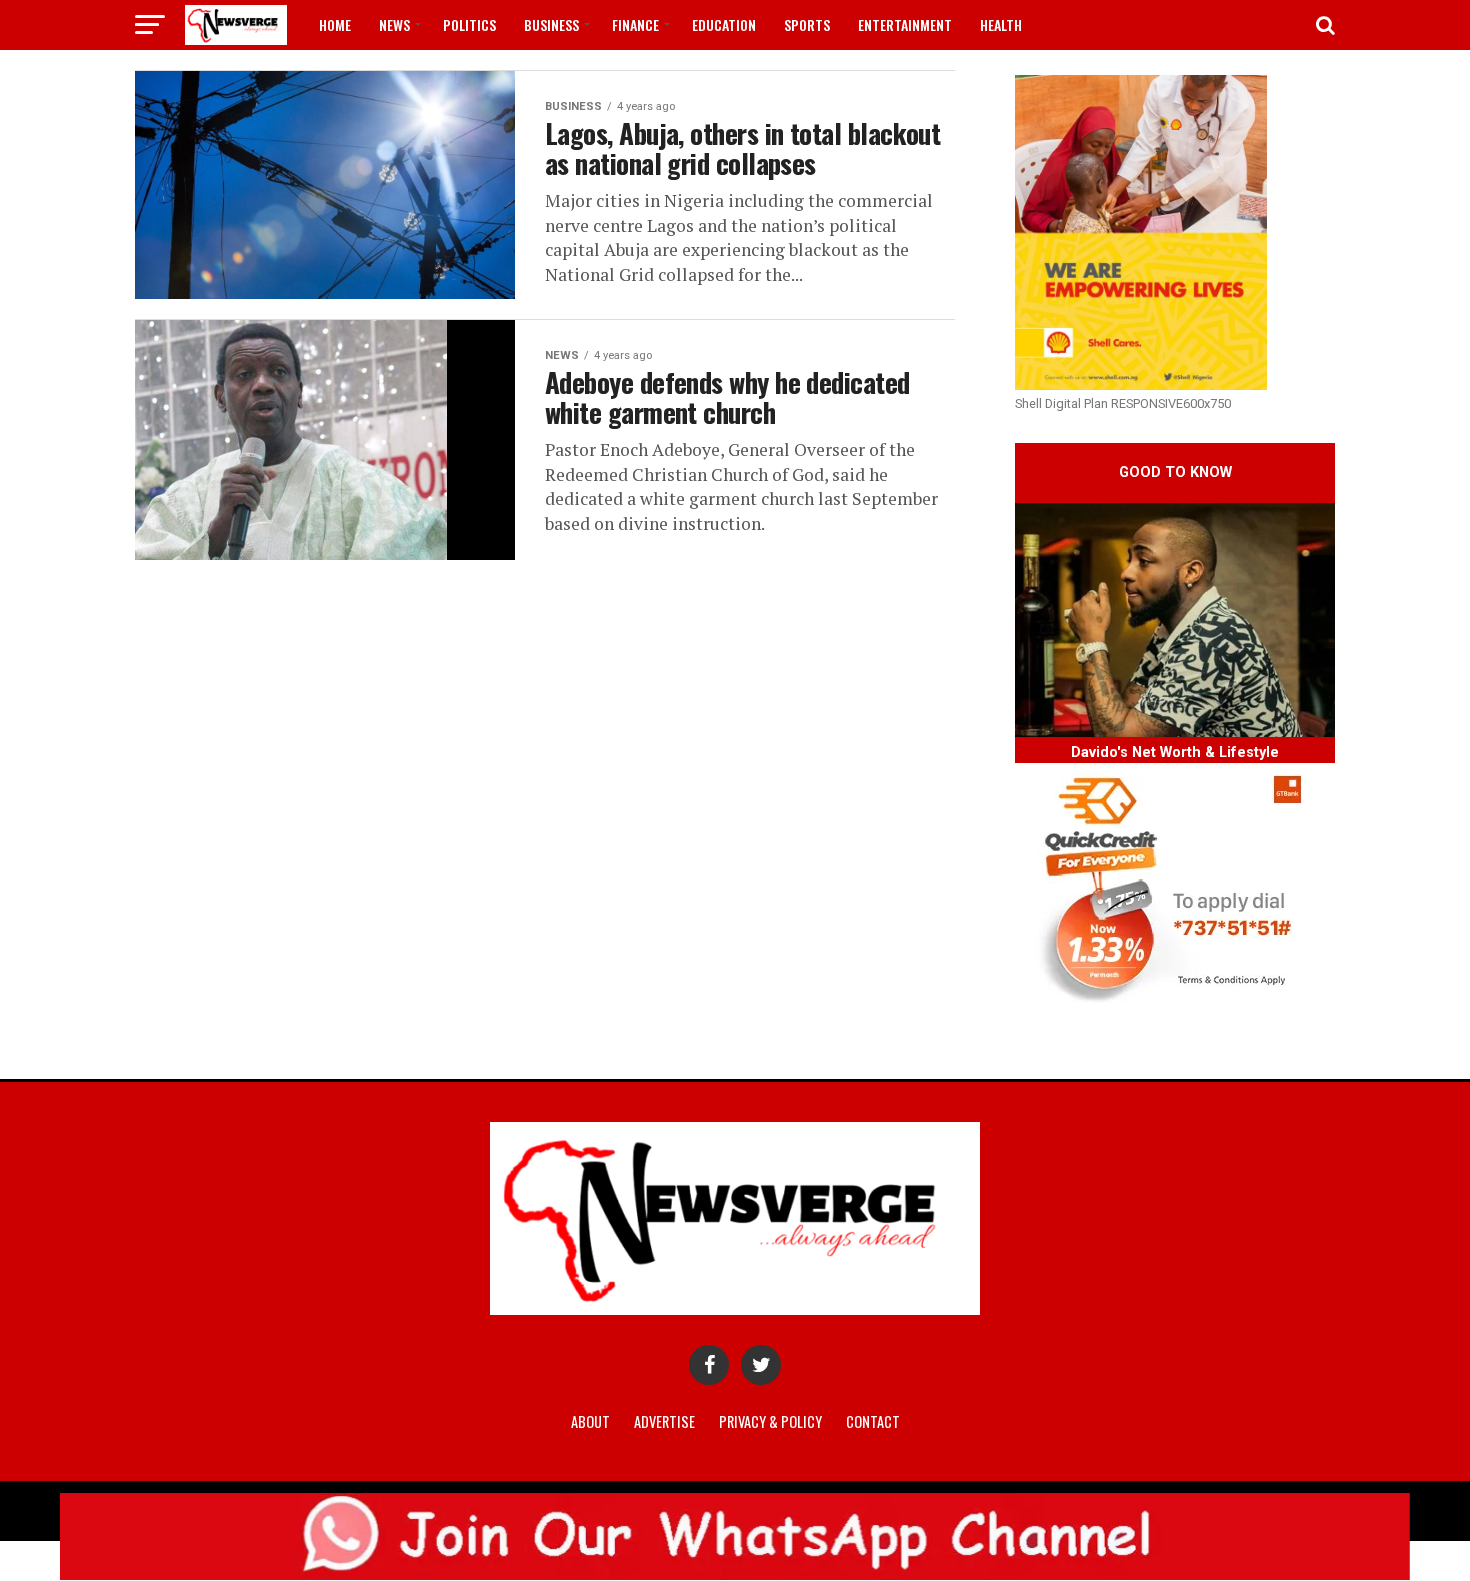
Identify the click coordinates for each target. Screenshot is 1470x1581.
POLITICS (469, 24)
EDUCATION (724, 24)
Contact (873, 1421)
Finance (635, 24)
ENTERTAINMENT (905, 24)
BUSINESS (551, 24)
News (394, 24)
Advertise (664, 1421)
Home (335, 24)
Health (1001, 24)
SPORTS (807, 24)
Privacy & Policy (770, 1421)
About (590, 1421)
